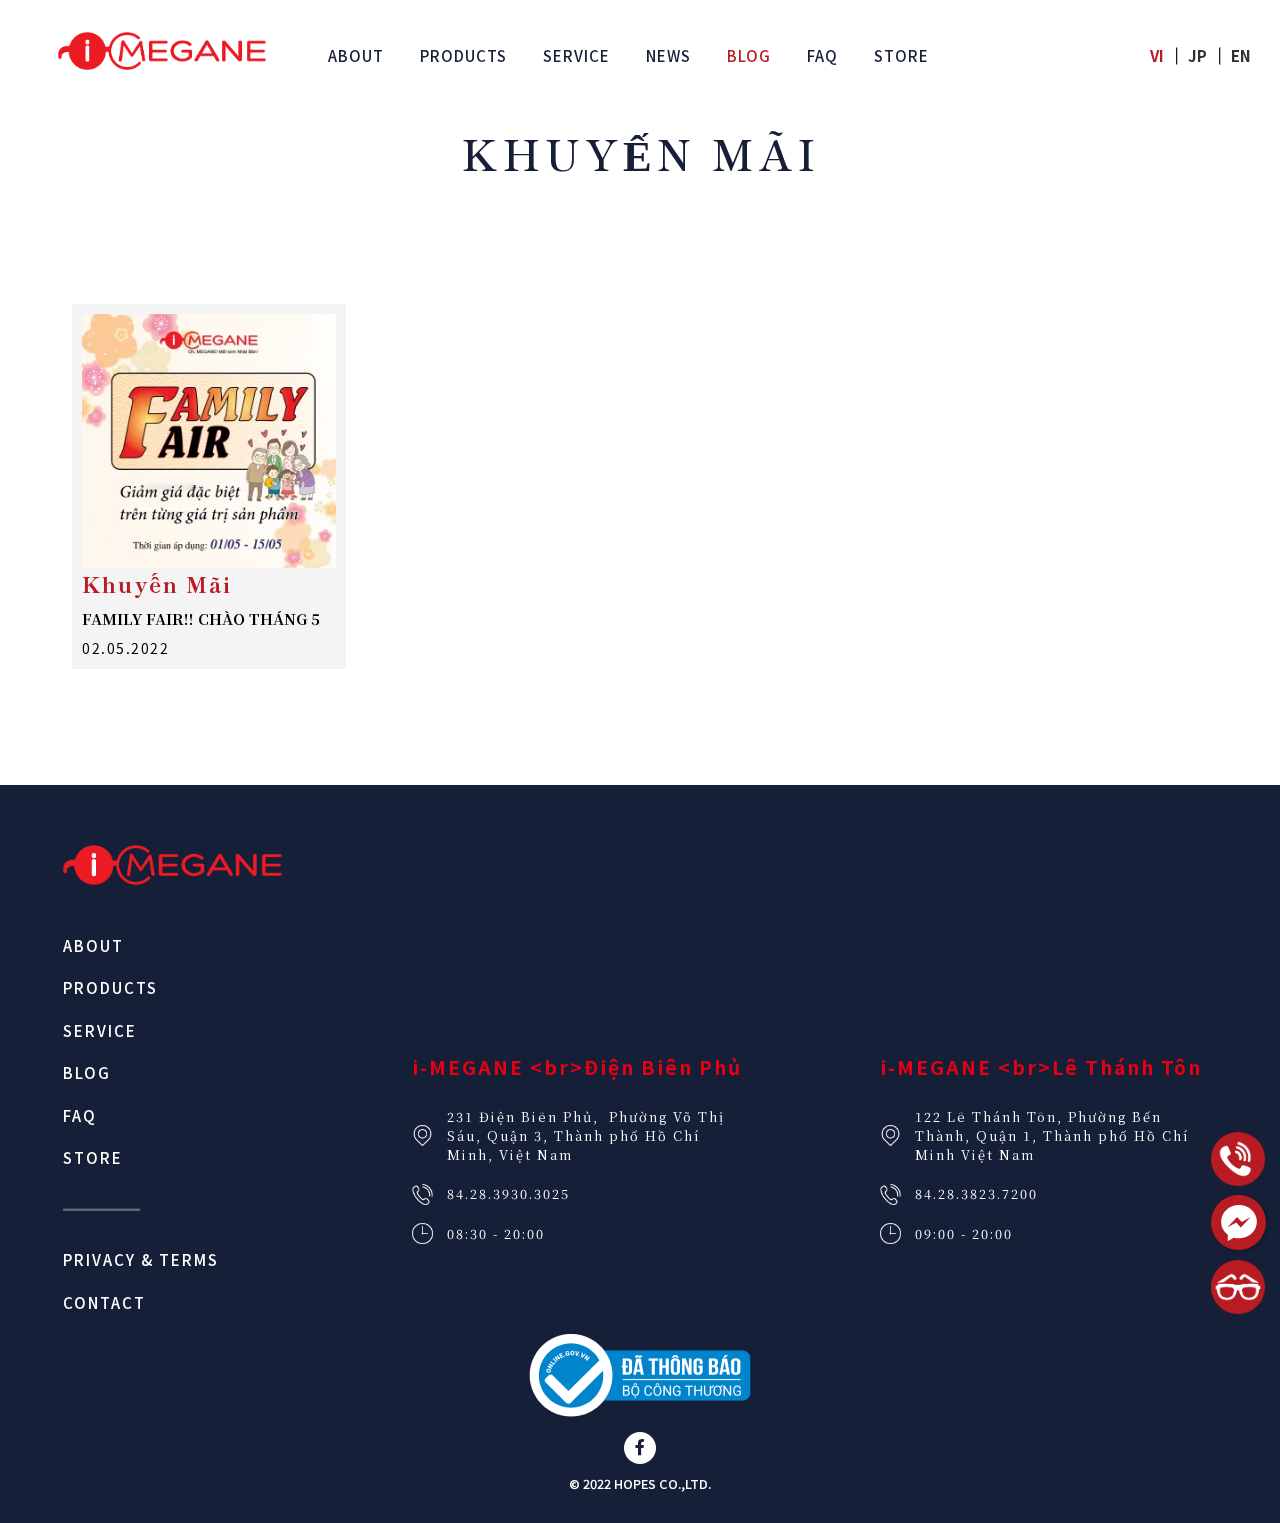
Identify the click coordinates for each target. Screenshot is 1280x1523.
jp (1197, 55)
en (1241, 55)
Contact (104, 1302)
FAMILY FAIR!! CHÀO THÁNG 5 (201, 618)
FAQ (80, 1115)
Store (93, 1157)
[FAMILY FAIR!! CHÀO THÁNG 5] (209, 441)
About (93, 945)
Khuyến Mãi (157, 583)
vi (1157, 55)
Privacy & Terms (141, 1259)
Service (100, 1030)
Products (110, 987)
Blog (87, 1072)
